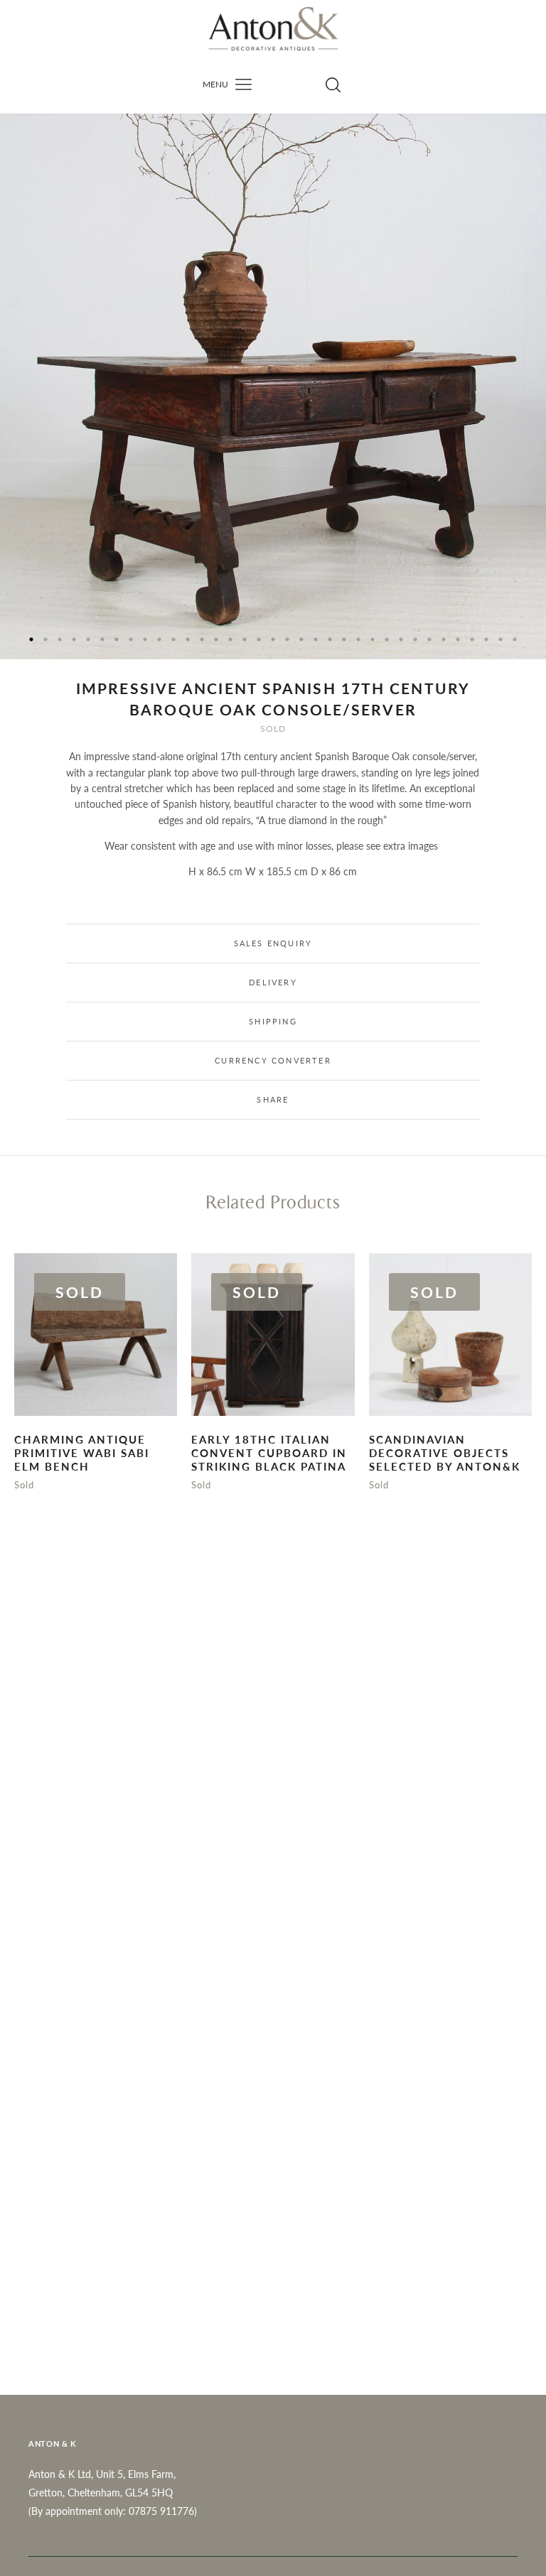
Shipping (273, 1021)
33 (486, 639)
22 (330, 639)
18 (273, 639)
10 (159, 639)
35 (515, 639)
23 (344, 639)
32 (472, 639)
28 (415, 639)
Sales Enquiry (273, 943)
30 (444, 639)
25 (373, 639)
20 (301, 639)
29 (429, 639)
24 (358, 639)
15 (230, 639)
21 (316, 639)
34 (500, 639)
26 (387, 639)
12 (188, 639)
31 (458, 639)
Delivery (273, 982)
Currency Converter (273, 1060)
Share (273, 1099)
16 (245, 639)
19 (287, 639)
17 (259, 639)
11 (173, 639)
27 (401, 639)
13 (202, 639)
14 (216, 639)
